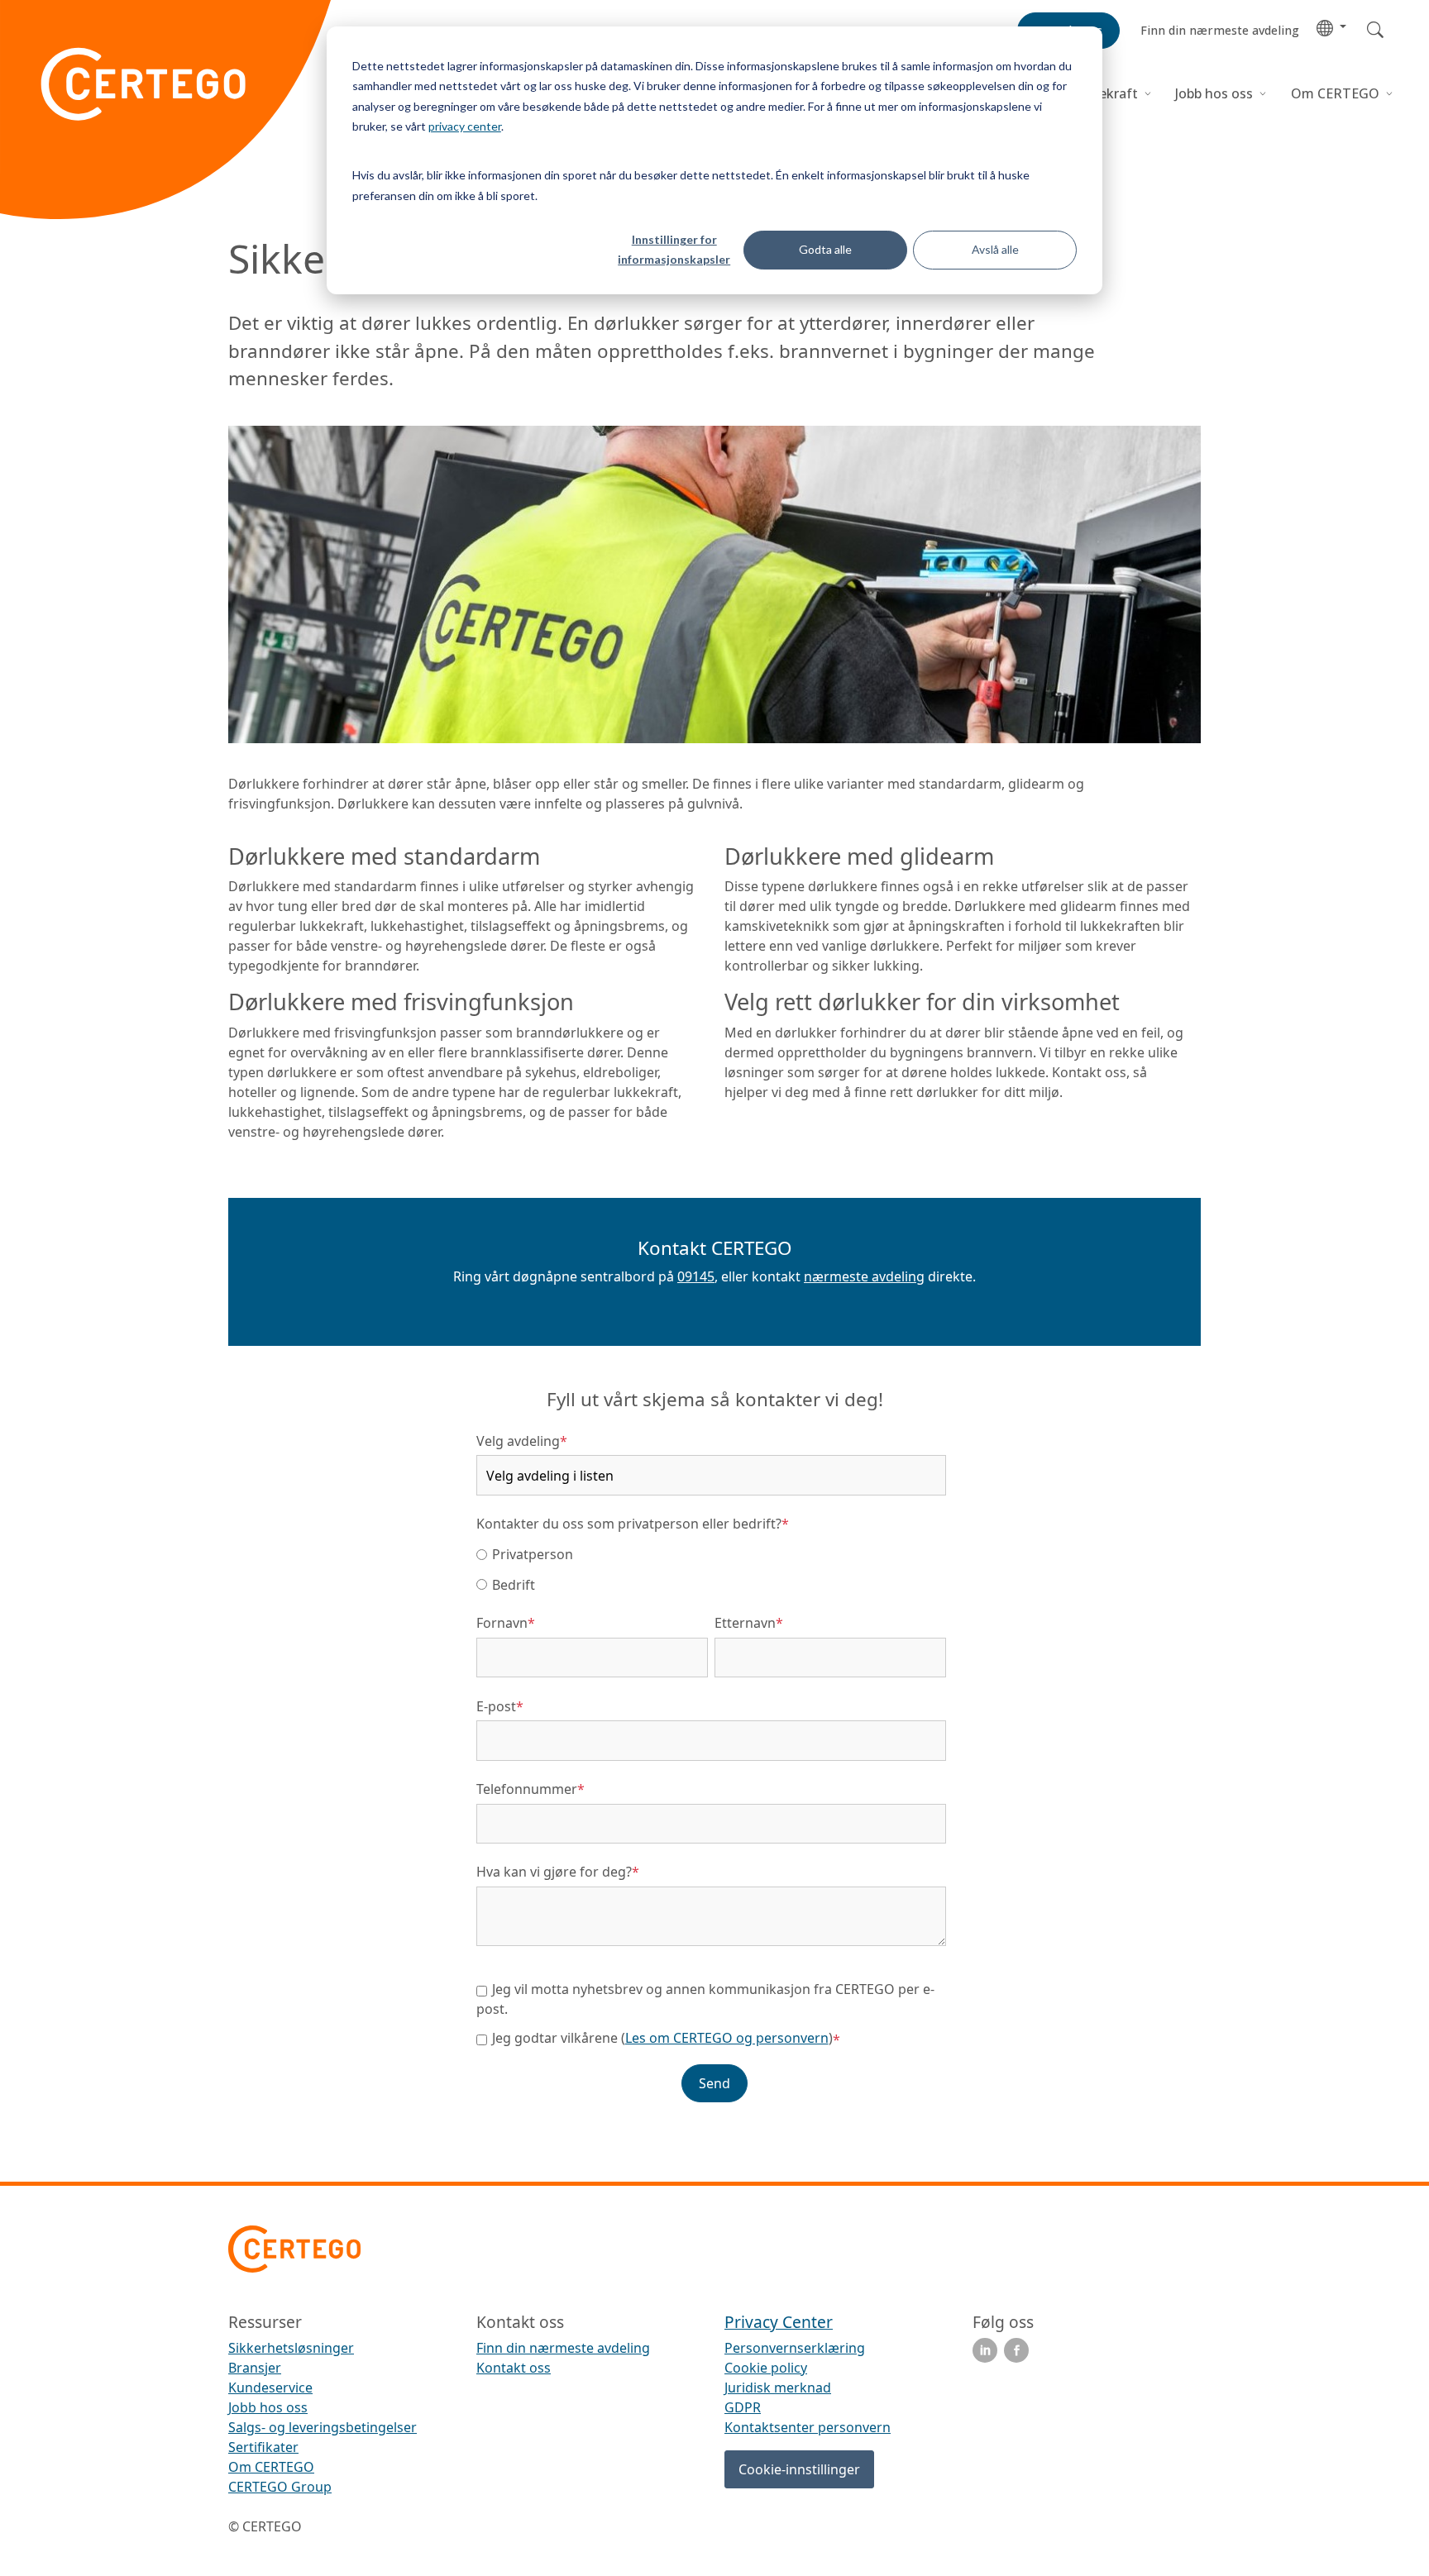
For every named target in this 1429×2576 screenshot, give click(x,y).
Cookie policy (766, 2368)
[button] (1331, 27)
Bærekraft (1106, 93)
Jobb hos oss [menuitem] (268, 2407)
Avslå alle (995, 249)
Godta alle (825, 249)
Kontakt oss (514, 2368)
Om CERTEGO (1337, 93)
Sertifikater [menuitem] (263, 2447)
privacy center (465, 126)
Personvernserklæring (795, 2348)
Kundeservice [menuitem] (270, 2388)
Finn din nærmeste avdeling (563, 2348)
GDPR (743, 2407)
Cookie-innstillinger (799, 2469)
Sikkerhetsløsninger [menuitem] (291, 2348)
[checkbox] (711, 1569)
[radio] (711, 1553)
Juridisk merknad (778, 2388)
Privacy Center (779, 2322)
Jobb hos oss (1214, 93)
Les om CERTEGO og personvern (727, 2038)
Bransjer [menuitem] (255, 2368)
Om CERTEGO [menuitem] (271, 2467)
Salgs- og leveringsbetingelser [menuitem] (323, 2427)
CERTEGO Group (280, 2487)
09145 (696, 1276)
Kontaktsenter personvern (808, 2427)
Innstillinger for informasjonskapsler (674, 250)
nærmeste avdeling (864, 1276)
